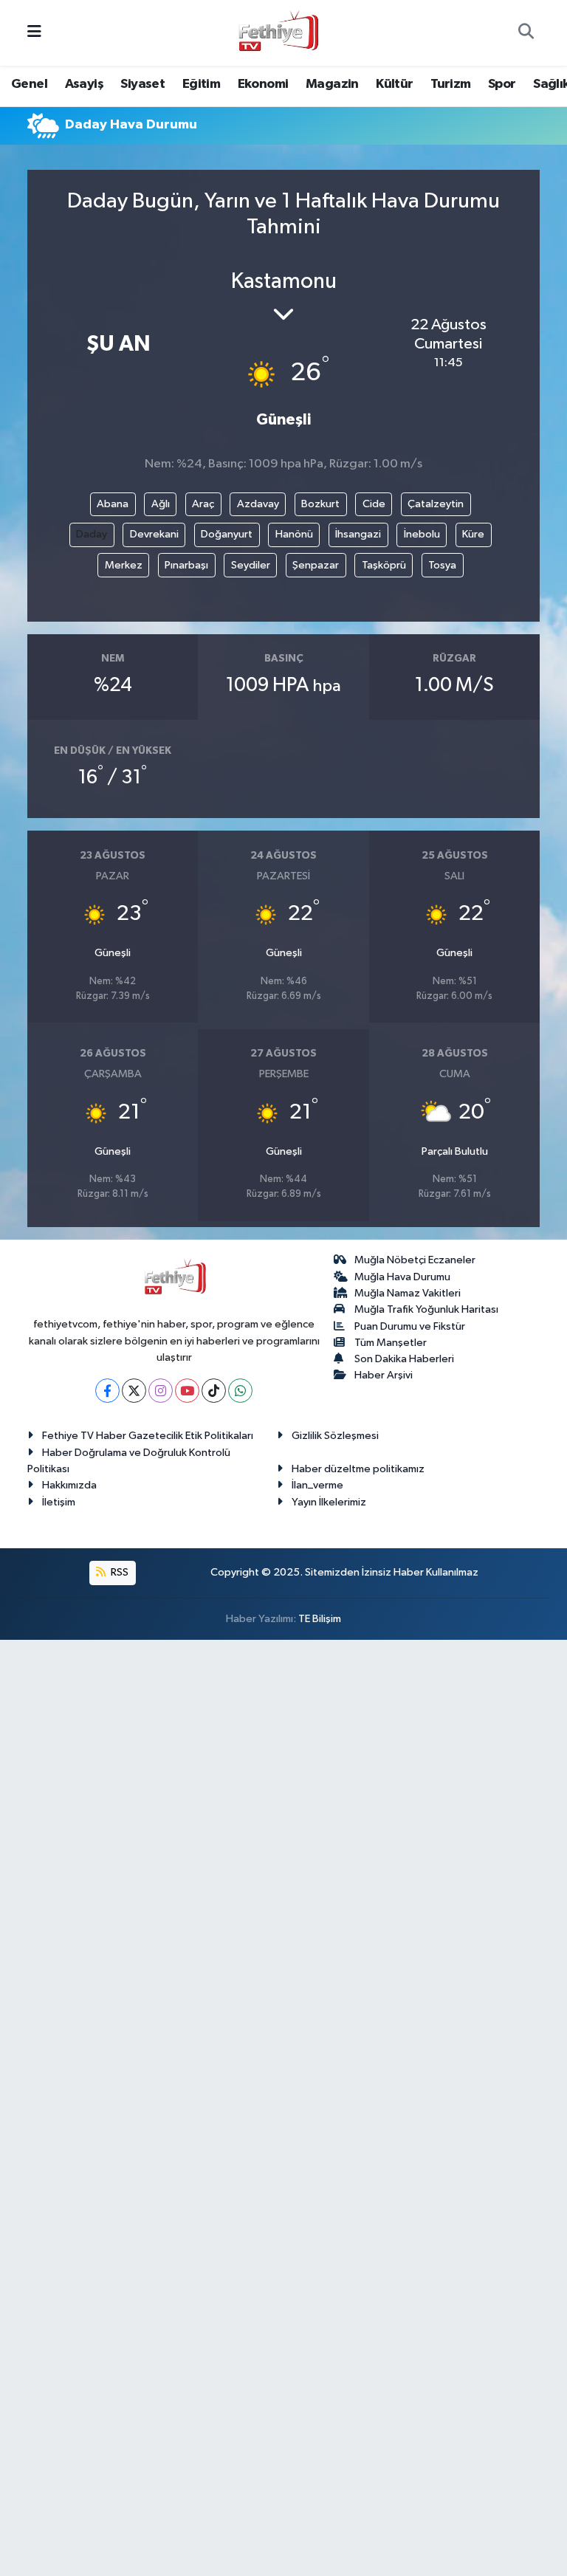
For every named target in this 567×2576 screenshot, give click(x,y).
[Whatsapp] (240, 1391)
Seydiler (251, 565)
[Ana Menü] (34, 33)
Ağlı (161, 504)
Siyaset (142, 84)
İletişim (59, 1502)
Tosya (442, 565)
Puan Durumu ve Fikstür (410, 1326)
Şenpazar (316, 565)
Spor (502, 84)
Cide (374, 504)
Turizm (450, 84)
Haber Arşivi (384, 1375)
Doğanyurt (227, 534)
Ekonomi (263, 84)
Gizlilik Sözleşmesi (335, 1436)
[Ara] (526, 33)
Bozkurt (320, 504)
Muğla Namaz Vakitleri (408, 1293)
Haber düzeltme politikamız (358, 1469)
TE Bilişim (320, 1619)
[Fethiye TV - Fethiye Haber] (277, 32)
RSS (118, 1572)
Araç (203, 504)
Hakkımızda (69, 1485)
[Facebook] (107, 1391)
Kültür (394, 84)
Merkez (124, 565)
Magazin (332, 84)
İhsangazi (358, 534)
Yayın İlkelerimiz (329, 1502)
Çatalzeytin (436, 504)
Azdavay (258, 504)
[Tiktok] (214, 1391)
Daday (92, 534)
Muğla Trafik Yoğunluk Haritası (426, 1309)
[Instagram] (161, 1391)
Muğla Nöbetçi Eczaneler (415, 1260)
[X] (134, 1391)
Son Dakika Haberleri (404, 1359)
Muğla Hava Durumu (402, 1277)
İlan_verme (317, 1485)
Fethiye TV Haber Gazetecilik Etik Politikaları (148, 1436)
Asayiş (84, 84)
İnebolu (422, 534)
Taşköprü (384, 565)
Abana (113, 504)
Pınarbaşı (186, 565)
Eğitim (201, 84)
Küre (473, 534)
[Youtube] (187, 1391)
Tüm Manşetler (391, 1343)
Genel (29, 84)
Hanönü (294, 534)
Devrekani (154, 534)
